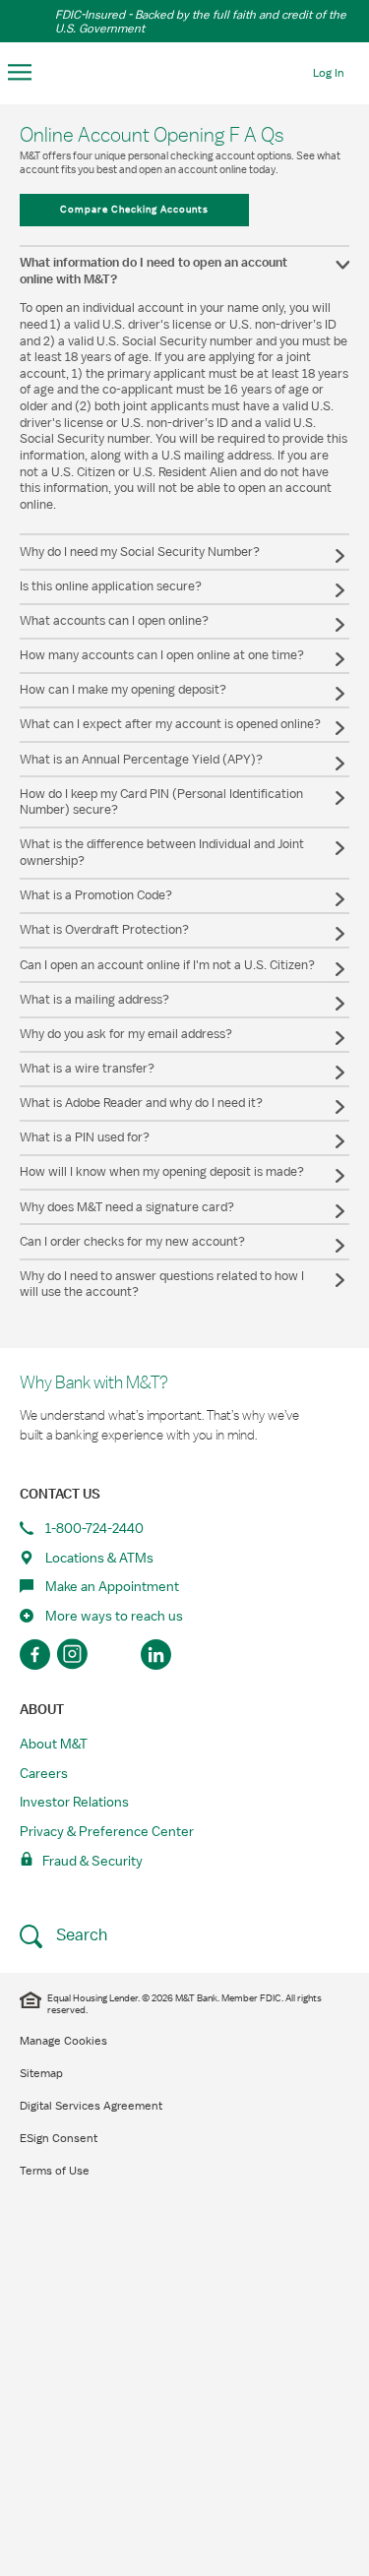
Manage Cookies (63, 2041)
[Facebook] (35, 1655)
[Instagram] (75, 1655)
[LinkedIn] (156, 1655)
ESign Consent (59, 2138)
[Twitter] (116, 1655)
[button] (184, 271)
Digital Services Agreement (91, 2106)
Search (80, 1935)
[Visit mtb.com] (185, 71)
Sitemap (41, 2073)
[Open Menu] (20, 73)
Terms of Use (55, 2171)
